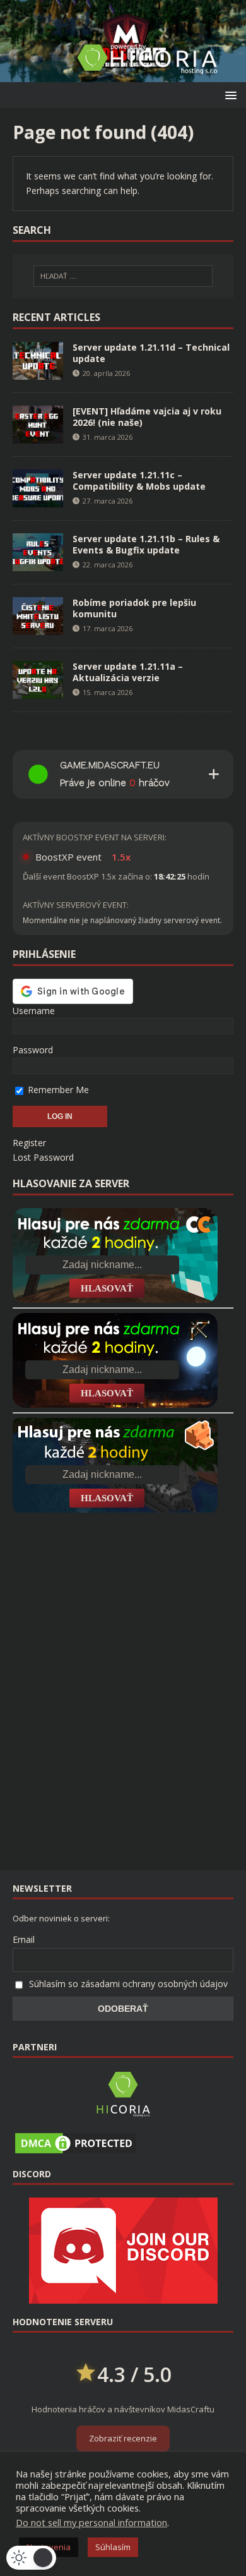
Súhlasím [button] (113, 2547)
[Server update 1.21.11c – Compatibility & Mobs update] (38, 499)
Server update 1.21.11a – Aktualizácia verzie (128, 672)
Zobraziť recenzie (123, 2438)
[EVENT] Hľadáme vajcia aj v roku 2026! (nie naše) (147, 417)
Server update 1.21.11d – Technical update (151, 353)
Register (29, 1143)
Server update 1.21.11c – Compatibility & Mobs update (139, 481)
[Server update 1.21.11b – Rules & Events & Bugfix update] (38, 563)
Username (34, 1011)
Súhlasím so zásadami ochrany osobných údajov (128, 1984)
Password (33, 1050)
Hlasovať (107, 1288)
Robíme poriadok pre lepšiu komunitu (134, 608)
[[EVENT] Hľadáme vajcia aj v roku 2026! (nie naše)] (38, 436)
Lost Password (43, 1157)
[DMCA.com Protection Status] (76, 2149)
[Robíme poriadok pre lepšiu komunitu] (38, 627)
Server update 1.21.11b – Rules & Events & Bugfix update (146, 544)
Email (24, 1939)
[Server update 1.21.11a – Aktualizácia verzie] (38, 691)
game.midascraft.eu (110, 765)
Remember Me (57, 1090)
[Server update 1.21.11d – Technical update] (38, 372)
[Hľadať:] (123, 276)
